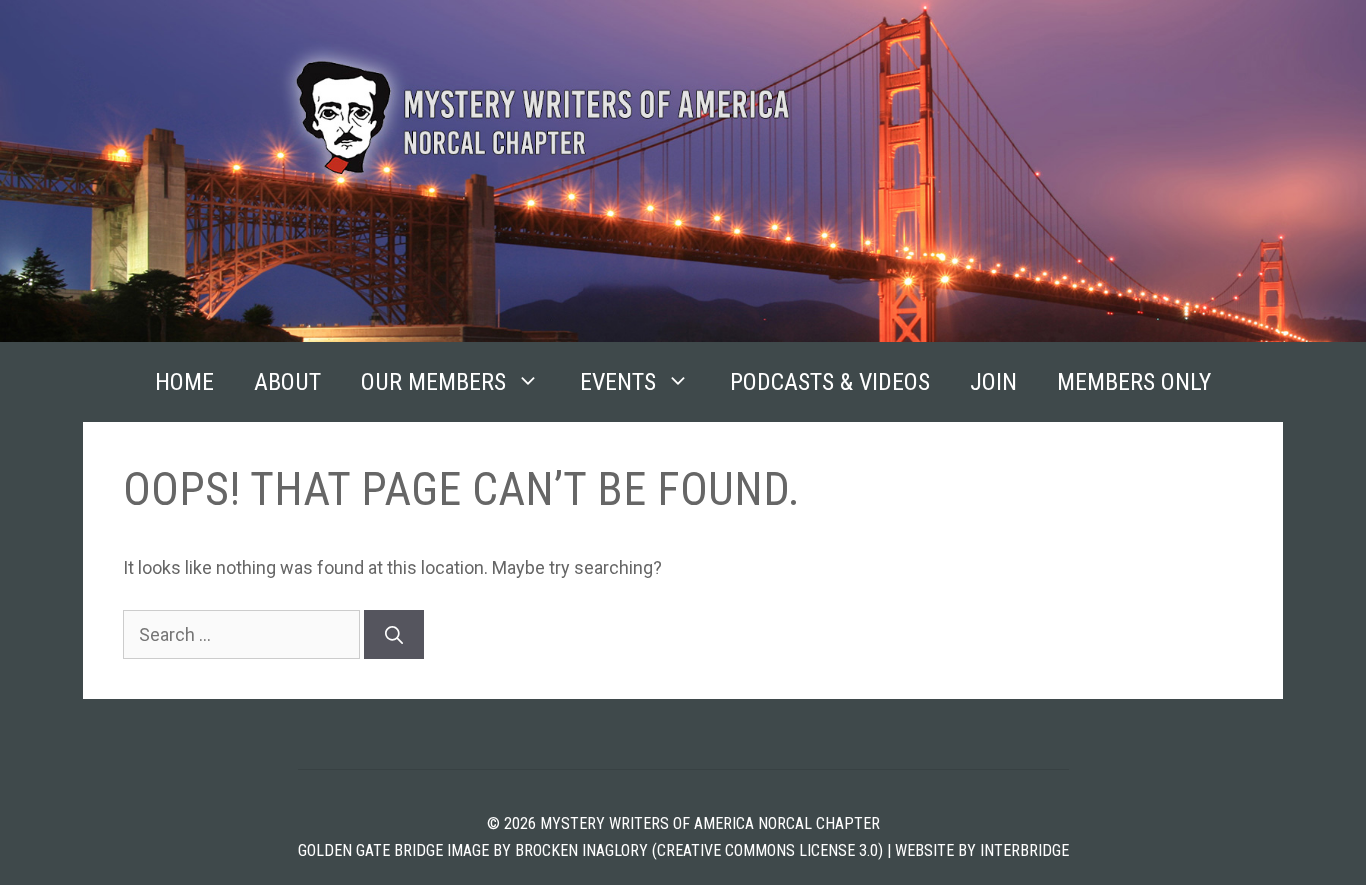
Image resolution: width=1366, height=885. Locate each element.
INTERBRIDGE (1024, 850)
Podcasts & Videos (830, 382)
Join (993, 382)
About (287, 382)
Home (184, 382)
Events (618, 382)
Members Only (1134, 382)
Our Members (433, 382)
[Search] (394, 634)
